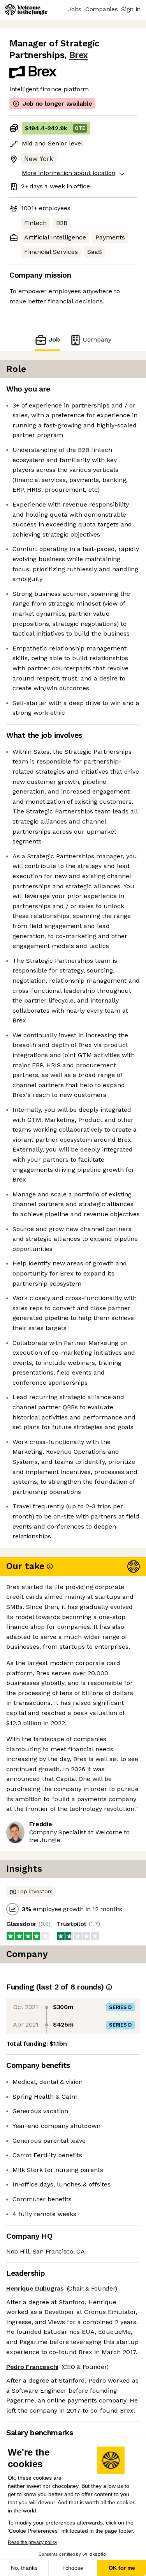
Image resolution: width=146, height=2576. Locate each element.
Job (54, 339)
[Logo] (26, 10)
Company (97, 339)
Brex (79, 55)
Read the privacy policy (33, 2542)
